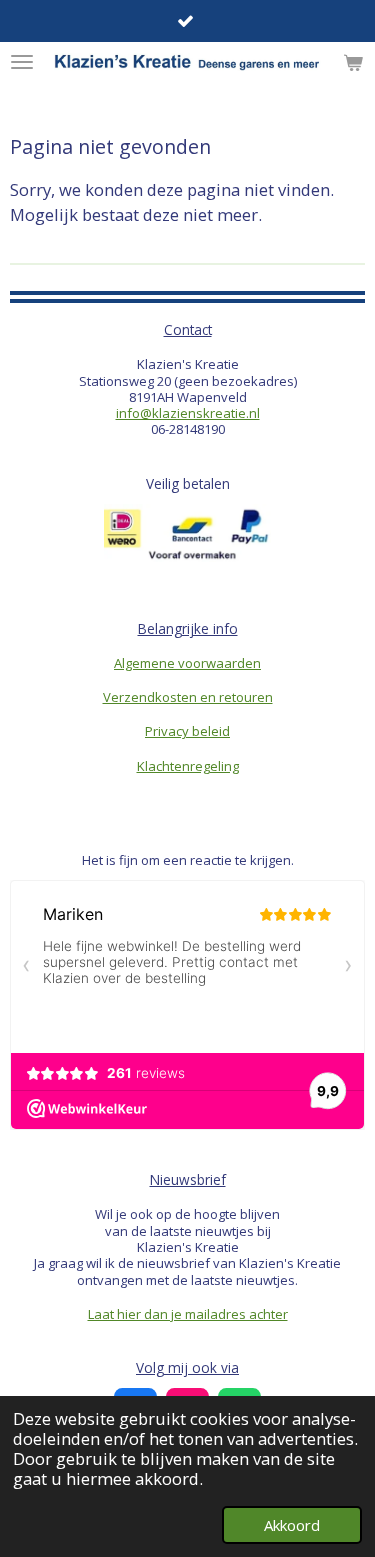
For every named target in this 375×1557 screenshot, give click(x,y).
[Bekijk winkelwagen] (353, 62)
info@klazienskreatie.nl (188, 413)
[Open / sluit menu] (22, 62)
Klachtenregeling (188, 766)
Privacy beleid (187, 731)
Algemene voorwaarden (187, 663)
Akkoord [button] (292, 1525)
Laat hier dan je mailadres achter (188, 1314)
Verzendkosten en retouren (188, 697)
